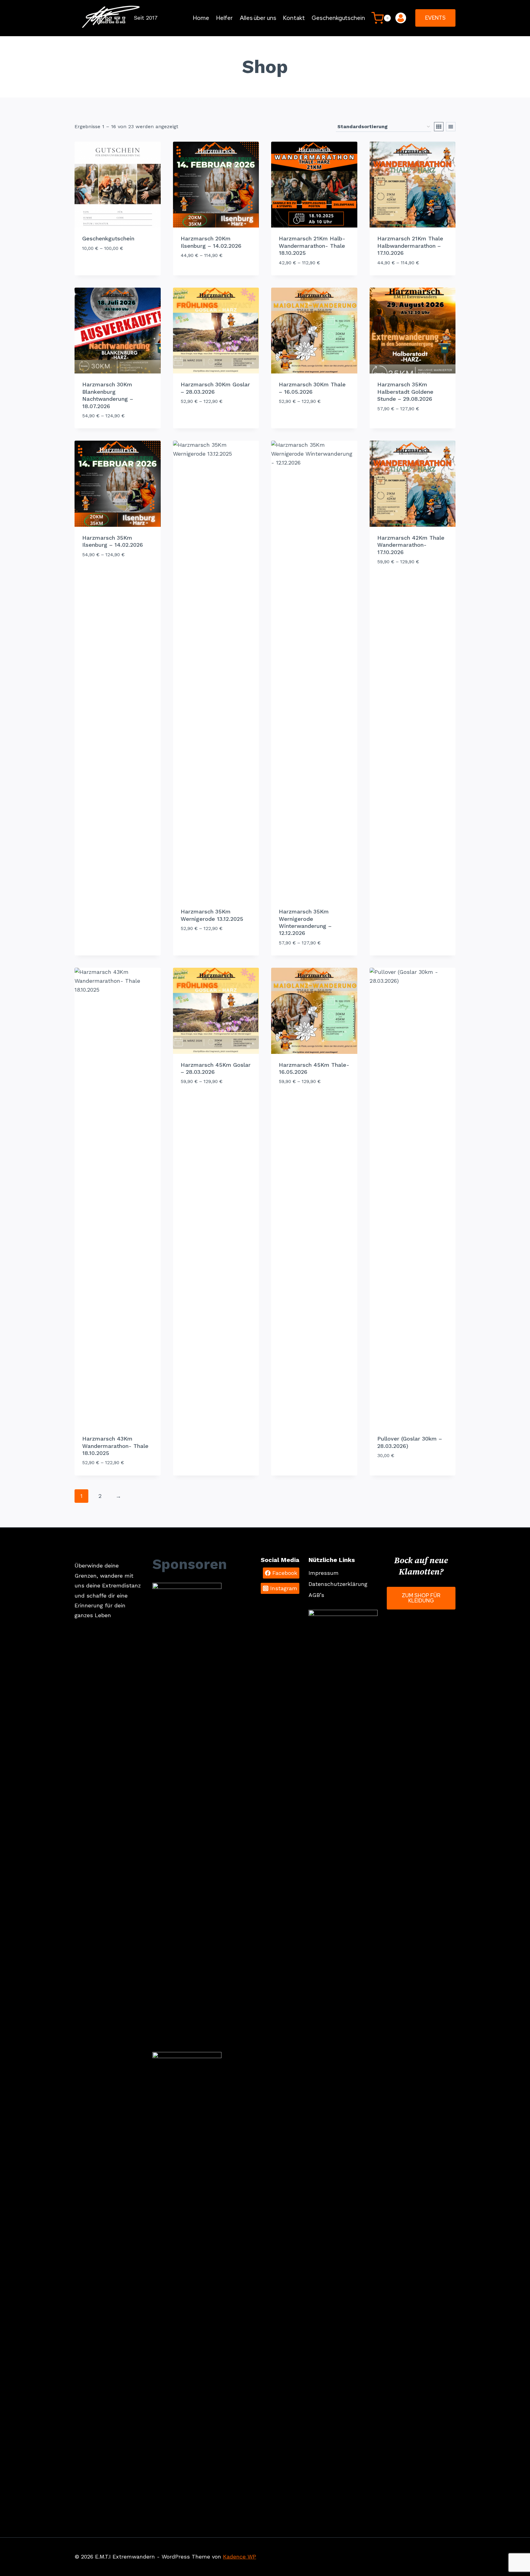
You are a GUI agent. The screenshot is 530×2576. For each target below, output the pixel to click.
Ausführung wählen (207, 274)
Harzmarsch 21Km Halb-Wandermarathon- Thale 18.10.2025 (312, 246)
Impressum (324, 1573)
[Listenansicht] (451, 127)
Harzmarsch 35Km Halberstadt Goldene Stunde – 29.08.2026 (405, 392)
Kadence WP (240, 2557)
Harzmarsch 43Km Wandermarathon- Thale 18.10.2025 (115, 1446)
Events (435, 18)
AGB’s (316, 1595)
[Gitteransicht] (439, 127)
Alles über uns (258, 18)
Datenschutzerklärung (338, 1584)
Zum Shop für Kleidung (421, 1598)
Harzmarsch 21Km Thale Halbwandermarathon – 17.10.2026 (410, 246)
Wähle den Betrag (106, 266)
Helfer (225, 18)
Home (201, 18)
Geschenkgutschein (338, 18)
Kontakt (294, 18)
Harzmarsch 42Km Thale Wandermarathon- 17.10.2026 (411, 545)
